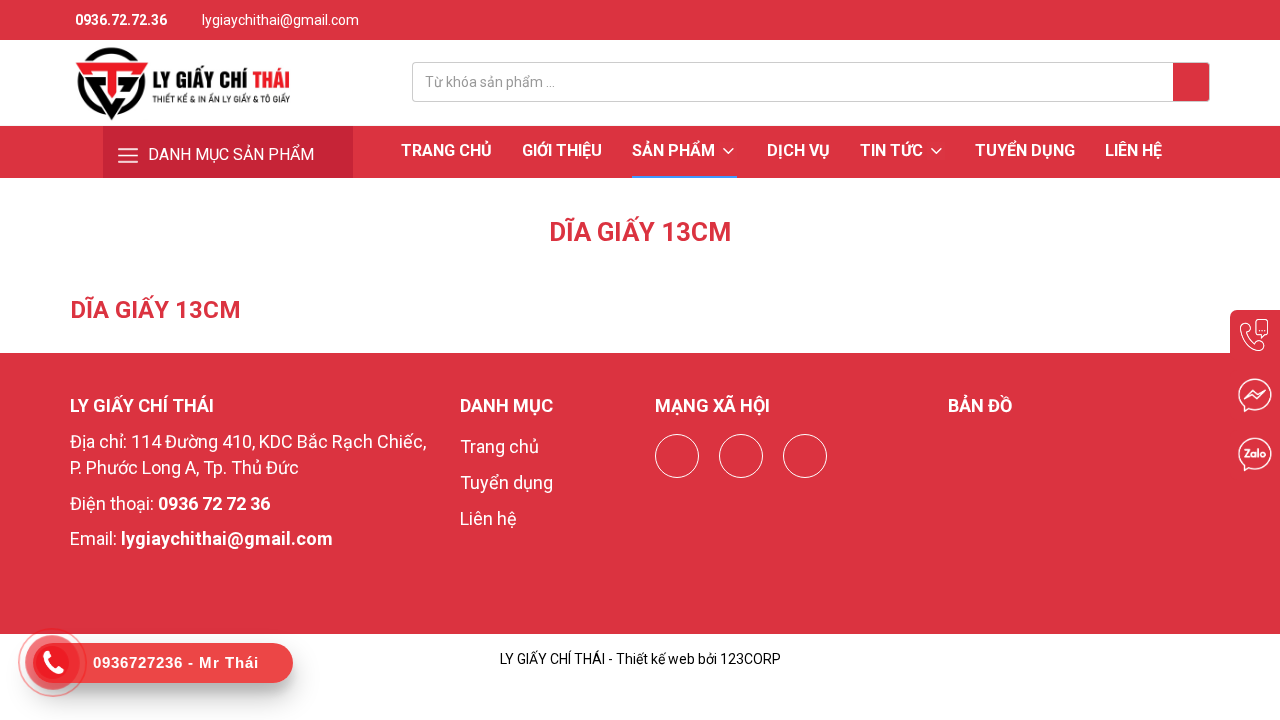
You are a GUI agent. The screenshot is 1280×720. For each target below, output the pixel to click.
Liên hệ (1133, 150)
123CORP (750, 659)
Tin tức (893, 150)
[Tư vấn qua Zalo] (1255, 455)
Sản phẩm (675, 150)
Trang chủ (446, 150)
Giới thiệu (562, 150)
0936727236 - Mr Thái (176, 662)
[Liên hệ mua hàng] (1255, 335)
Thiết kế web (655, 659)
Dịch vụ (798, 150)
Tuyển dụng (1025, 150)
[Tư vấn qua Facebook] (1255, 395)
